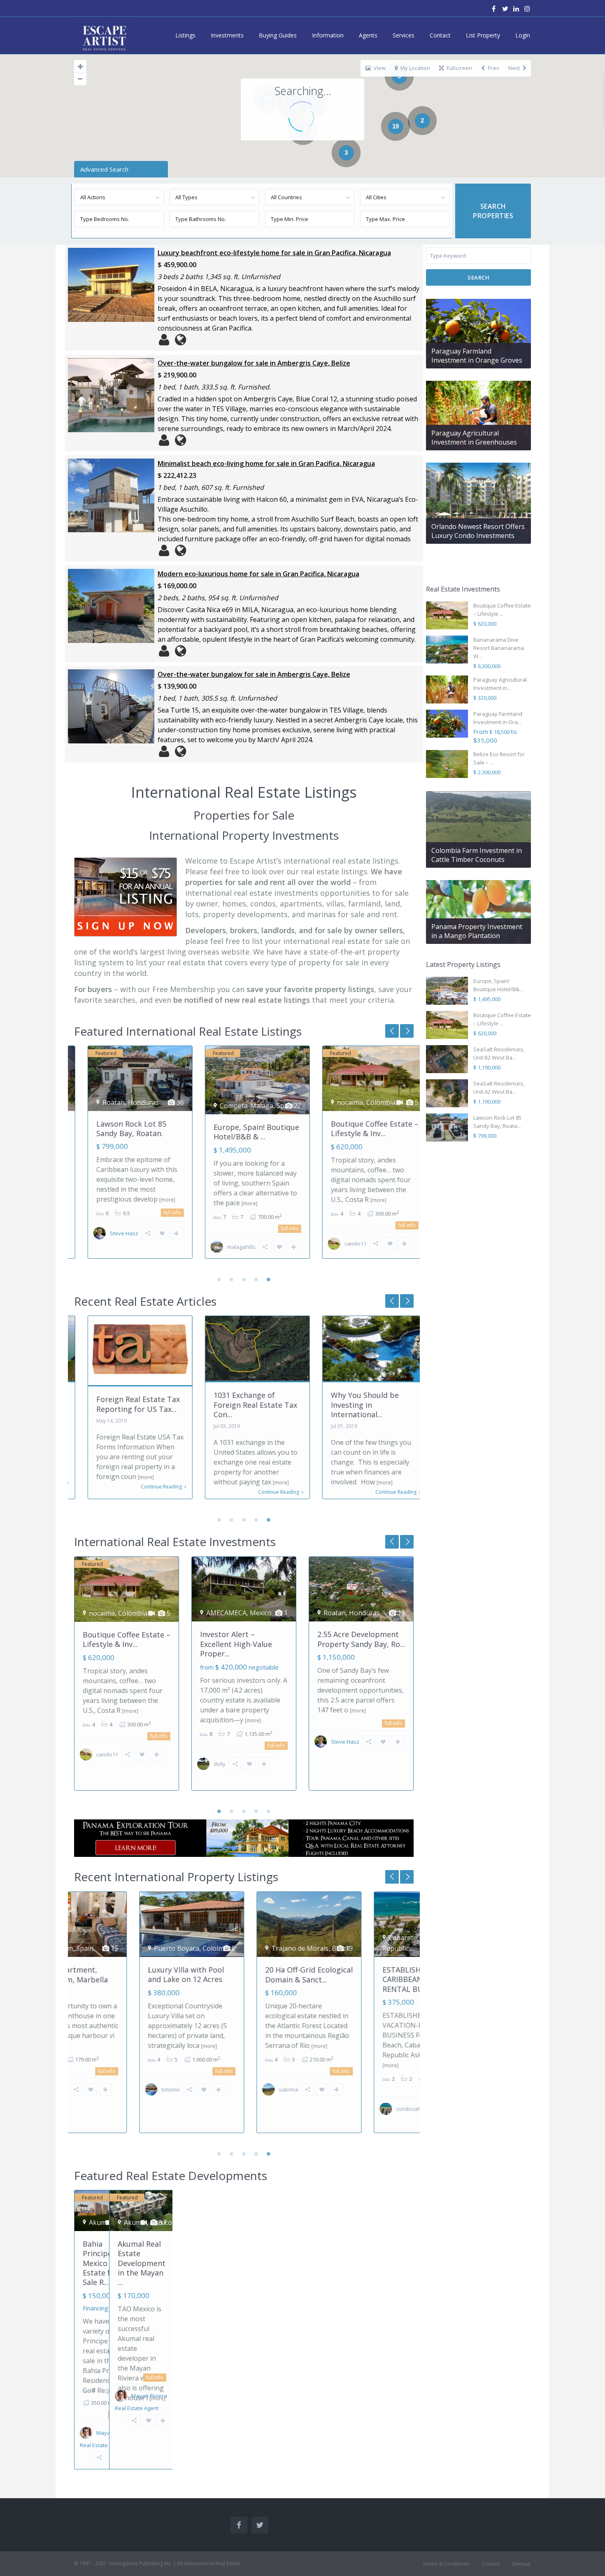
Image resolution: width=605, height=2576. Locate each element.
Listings (185, 35)
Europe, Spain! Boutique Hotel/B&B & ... (243, 1132)
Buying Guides (278, 35)
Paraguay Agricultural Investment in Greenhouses (474, 438)
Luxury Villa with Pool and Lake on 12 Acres (121, 1974)
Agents (368, 35)
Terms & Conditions (446, 2564)
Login (523, 35)
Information (328, 35)
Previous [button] (407, 1031)
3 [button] (244, 1279)
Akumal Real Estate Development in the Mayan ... (142, 2263)
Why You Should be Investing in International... (351, 1405)
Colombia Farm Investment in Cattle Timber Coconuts (477, 855)
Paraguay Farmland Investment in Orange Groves (477, 356)
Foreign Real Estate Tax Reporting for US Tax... (124, 1404)
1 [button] (219, 1279)
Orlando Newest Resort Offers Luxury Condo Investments (478, 531)
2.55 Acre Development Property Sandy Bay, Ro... (361, 1639)
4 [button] (256, 1279)
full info (159, 1212)
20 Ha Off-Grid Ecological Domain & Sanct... (244, 1974)
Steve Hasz (111, 1233)
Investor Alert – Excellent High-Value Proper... (236, 1644)
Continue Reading (148, 1487)
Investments (227, 35)
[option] (127, 1158)
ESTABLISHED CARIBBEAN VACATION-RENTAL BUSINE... (358, 1979)
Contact (440, 35)
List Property (483, 35)
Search (478, 277)
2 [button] (232, 1279)
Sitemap (521, 2564)
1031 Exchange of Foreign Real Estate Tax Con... (242, 1405)
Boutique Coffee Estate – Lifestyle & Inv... (361, 1128)
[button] (513, 93)
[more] (154, 1200)
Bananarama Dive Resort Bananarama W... (499, 648)
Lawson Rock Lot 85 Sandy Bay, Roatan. (118, 1128)
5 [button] (269, 1279)
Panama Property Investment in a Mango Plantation (477, 931)
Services (404, 35)
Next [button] (392, 1031)
